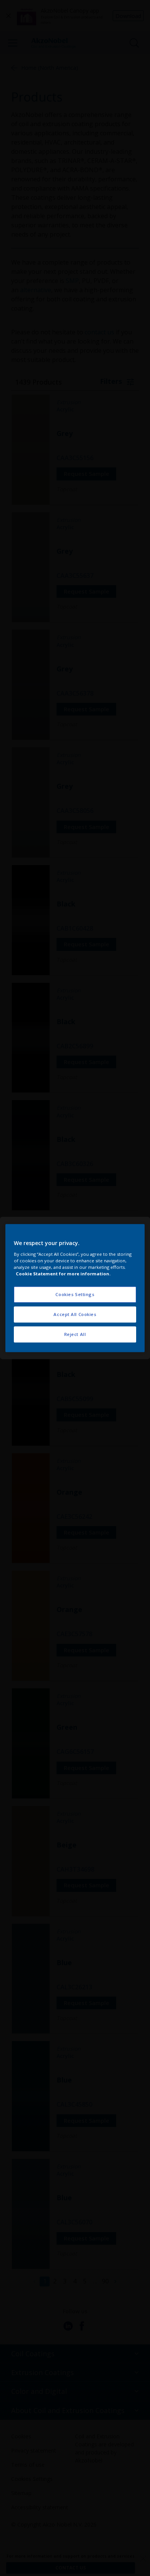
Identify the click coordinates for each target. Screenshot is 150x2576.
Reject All (75, 1334)
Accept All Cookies (75, 1314)
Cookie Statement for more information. (63, 1274)
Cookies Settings (75, 1294)
